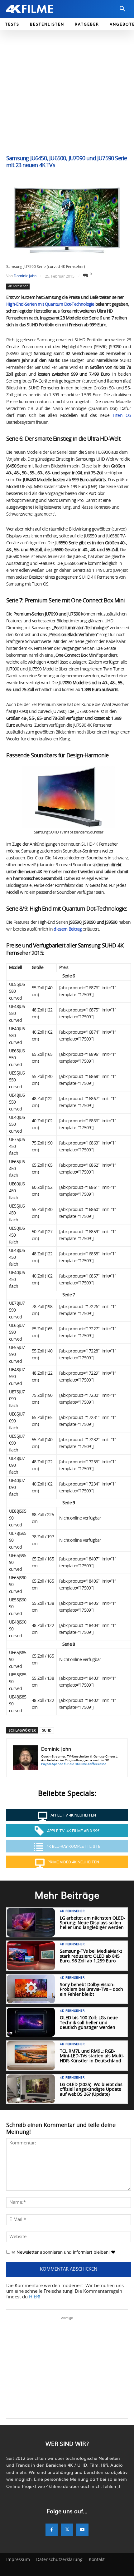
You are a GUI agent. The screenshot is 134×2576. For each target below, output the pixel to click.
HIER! (35, 2297)
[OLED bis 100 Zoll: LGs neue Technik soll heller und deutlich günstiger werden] (31, 2022)
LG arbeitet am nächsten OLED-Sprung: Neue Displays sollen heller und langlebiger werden (93, 1923)
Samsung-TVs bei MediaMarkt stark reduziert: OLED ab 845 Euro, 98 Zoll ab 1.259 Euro (91, 1956)
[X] (67, 2529)
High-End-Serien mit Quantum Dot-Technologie (50, 304)
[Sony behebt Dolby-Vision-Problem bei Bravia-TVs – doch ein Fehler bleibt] (31, 1989)
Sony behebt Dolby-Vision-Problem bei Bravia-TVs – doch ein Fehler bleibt (91, 1990)
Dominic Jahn (25, 276)
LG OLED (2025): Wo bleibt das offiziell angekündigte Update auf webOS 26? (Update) (91, 2090)
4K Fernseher (18, 286)
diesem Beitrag (68, 929)
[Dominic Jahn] (26, 1758)
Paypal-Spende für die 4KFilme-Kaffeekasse (74, 1764)
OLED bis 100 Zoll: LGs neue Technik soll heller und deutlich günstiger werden (89, 2023)
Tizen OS (122, 416)
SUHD (47, 1730)
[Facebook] (52, 2529)
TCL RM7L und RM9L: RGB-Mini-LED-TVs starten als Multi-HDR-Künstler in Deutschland (92, 2056)
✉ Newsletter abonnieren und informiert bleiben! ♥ (63, 2252)
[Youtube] (82, 2529)
